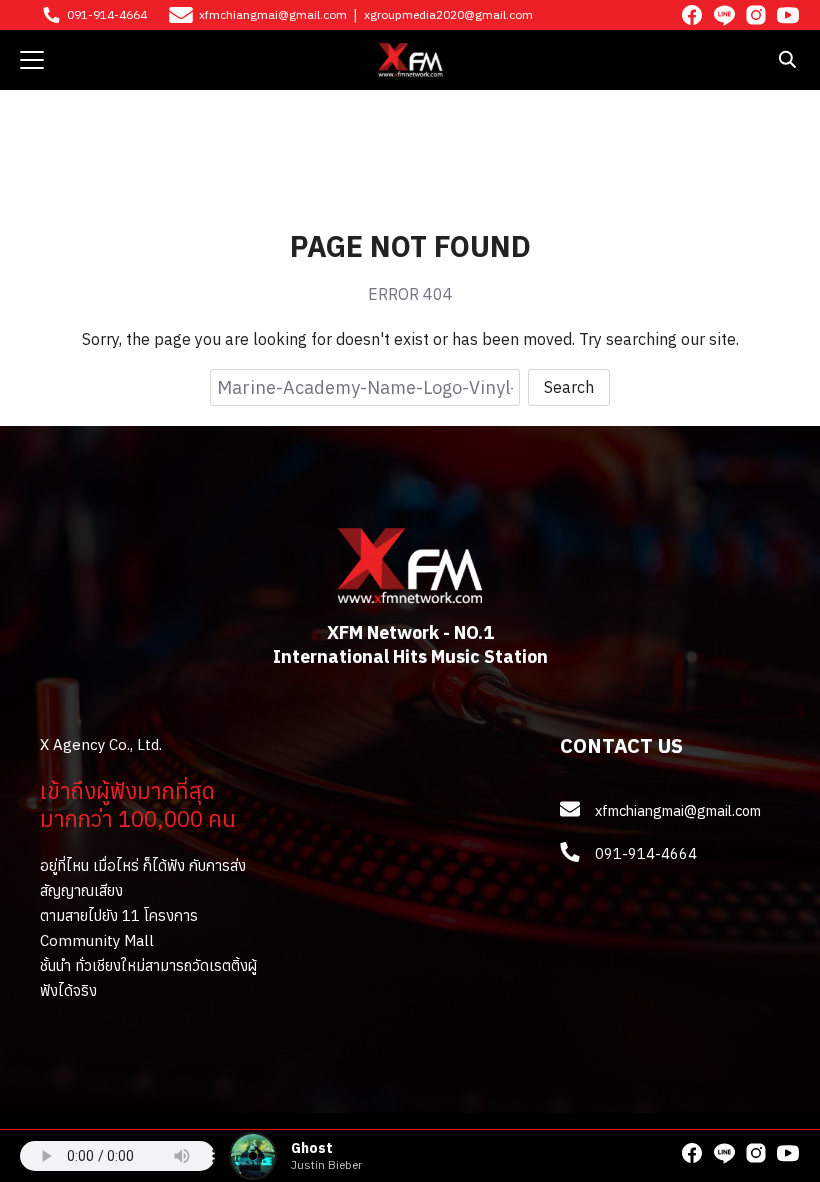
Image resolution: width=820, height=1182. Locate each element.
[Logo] (410, 60)
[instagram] (756, 15)
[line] (724, 15)
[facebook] (692, 15)
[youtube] (788, 15)
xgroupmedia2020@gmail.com (448, 14)
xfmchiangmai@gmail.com (273, 14)
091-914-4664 (107, 14)
